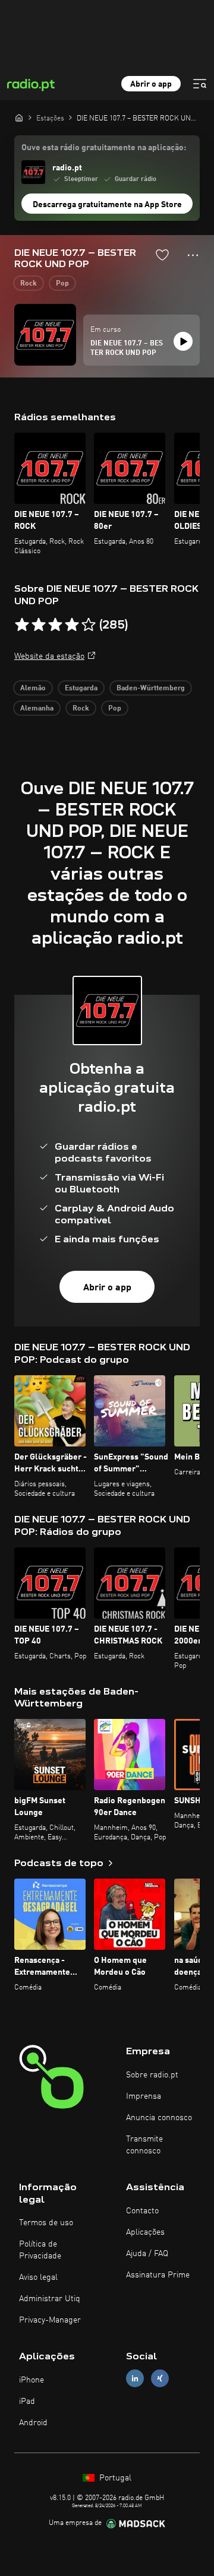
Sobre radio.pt (152, 2075)
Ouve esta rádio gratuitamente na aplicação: (104, 148)
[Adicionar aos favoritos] (162, 255)
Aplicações (145, 2232)
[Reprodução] (183, 341)
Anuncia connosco (159, 2118)
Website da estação (49, 656)
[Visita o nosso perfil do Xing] (160, 2379)
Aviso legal (38, 2277)
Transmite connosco (144, 2145)
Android (33, 2423)
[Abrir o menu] (200, 84)
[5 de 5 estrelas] (89, 625)
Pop (62, 284)
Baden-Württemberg (151, 689)
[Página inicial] (19, 118)
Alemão (33, 689)
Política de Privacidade (40, 2250)
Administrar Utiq (50, 2299)
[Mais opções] (193, 255)
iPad (27, 2401)
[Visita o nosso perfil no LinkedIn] (135, 2379)
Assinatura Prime (158, 2275)
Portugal (114, 2478)
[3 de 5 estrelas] (55, 625)
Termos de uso (46, 2223)
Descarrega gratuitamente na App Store (107, 205)
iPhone (32, 2380)
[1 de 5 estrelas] (22, 625)
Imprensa (144, 2096)
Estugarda (81, 689)
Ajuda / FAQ (147, 2254)
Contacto (142, 2211)
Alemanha (37, 709)
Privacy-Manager (50, 2320)
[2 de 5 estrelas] (39, 625)
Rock (29, 284)
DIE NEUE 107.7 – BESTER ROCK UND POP (127, 348)
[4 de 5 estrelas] (72, 625)
